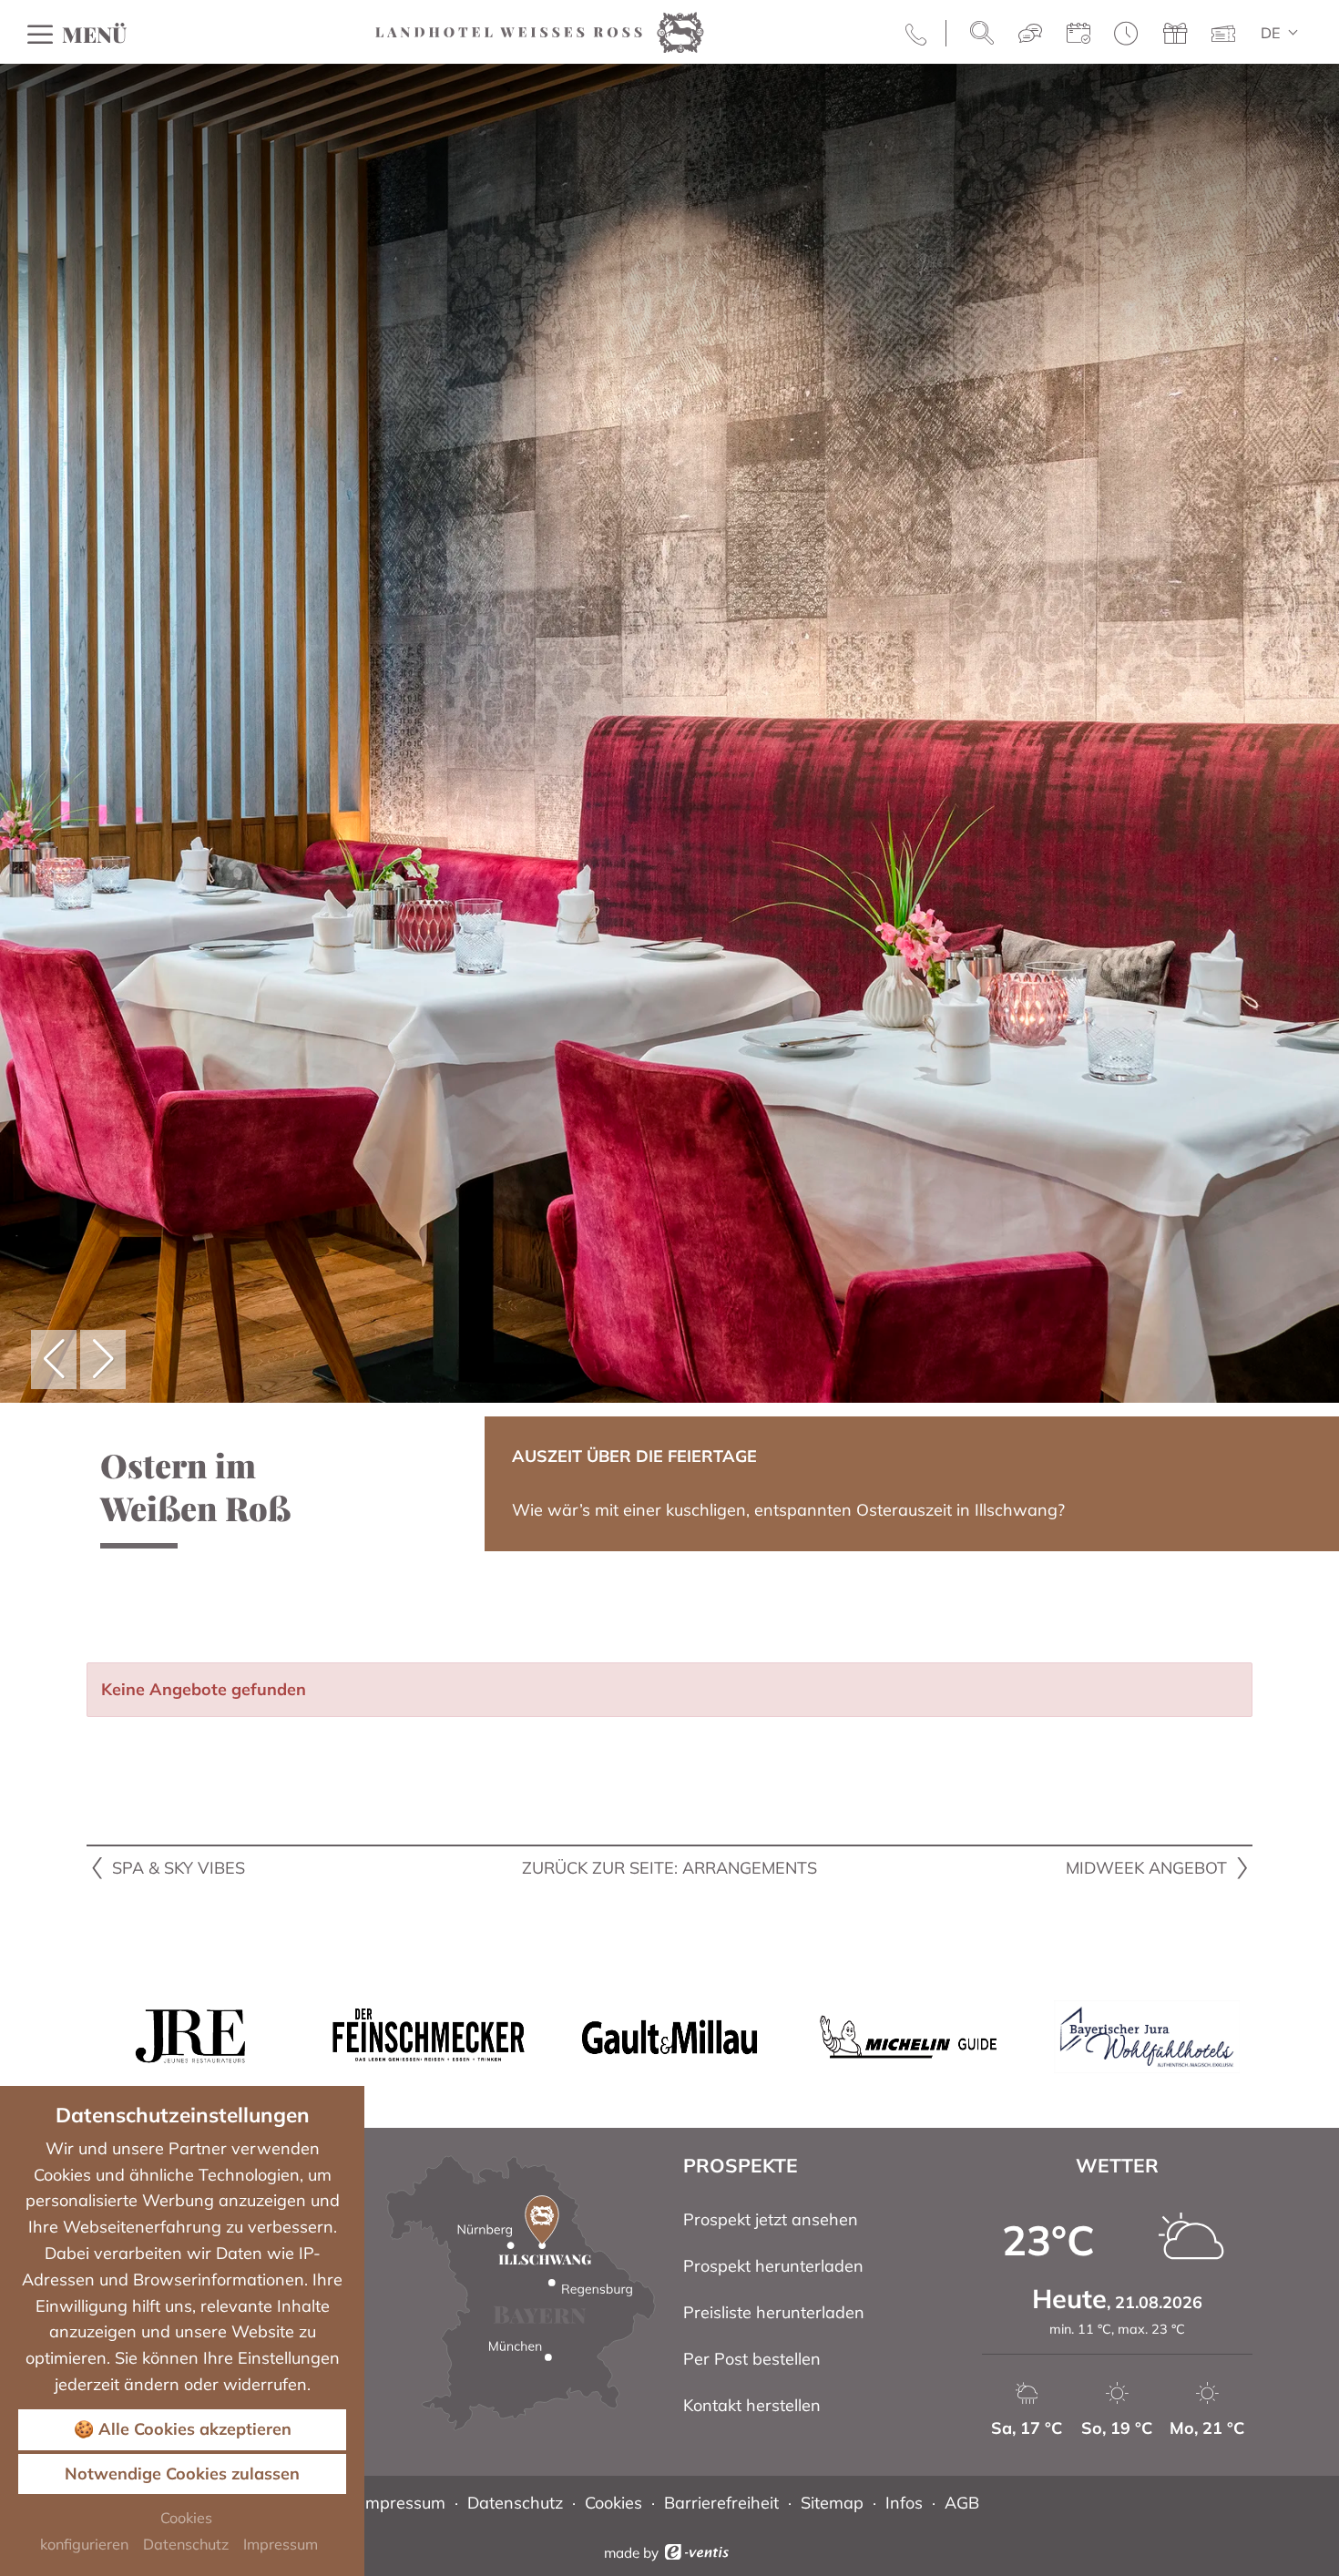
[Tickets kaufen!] (1223, 35)
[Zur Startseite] (540, 31)
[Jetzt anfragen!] (1030, 35)
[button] (54, 1360)
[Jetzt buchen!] (1078, 35)
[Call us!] (919, 33)
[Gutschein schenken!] (1175, 35)
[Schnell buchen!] (1127, 35)
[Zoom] (669, 733)
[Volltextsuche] (982, 34)
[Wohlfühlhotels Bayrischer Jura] (1147, 2035)
